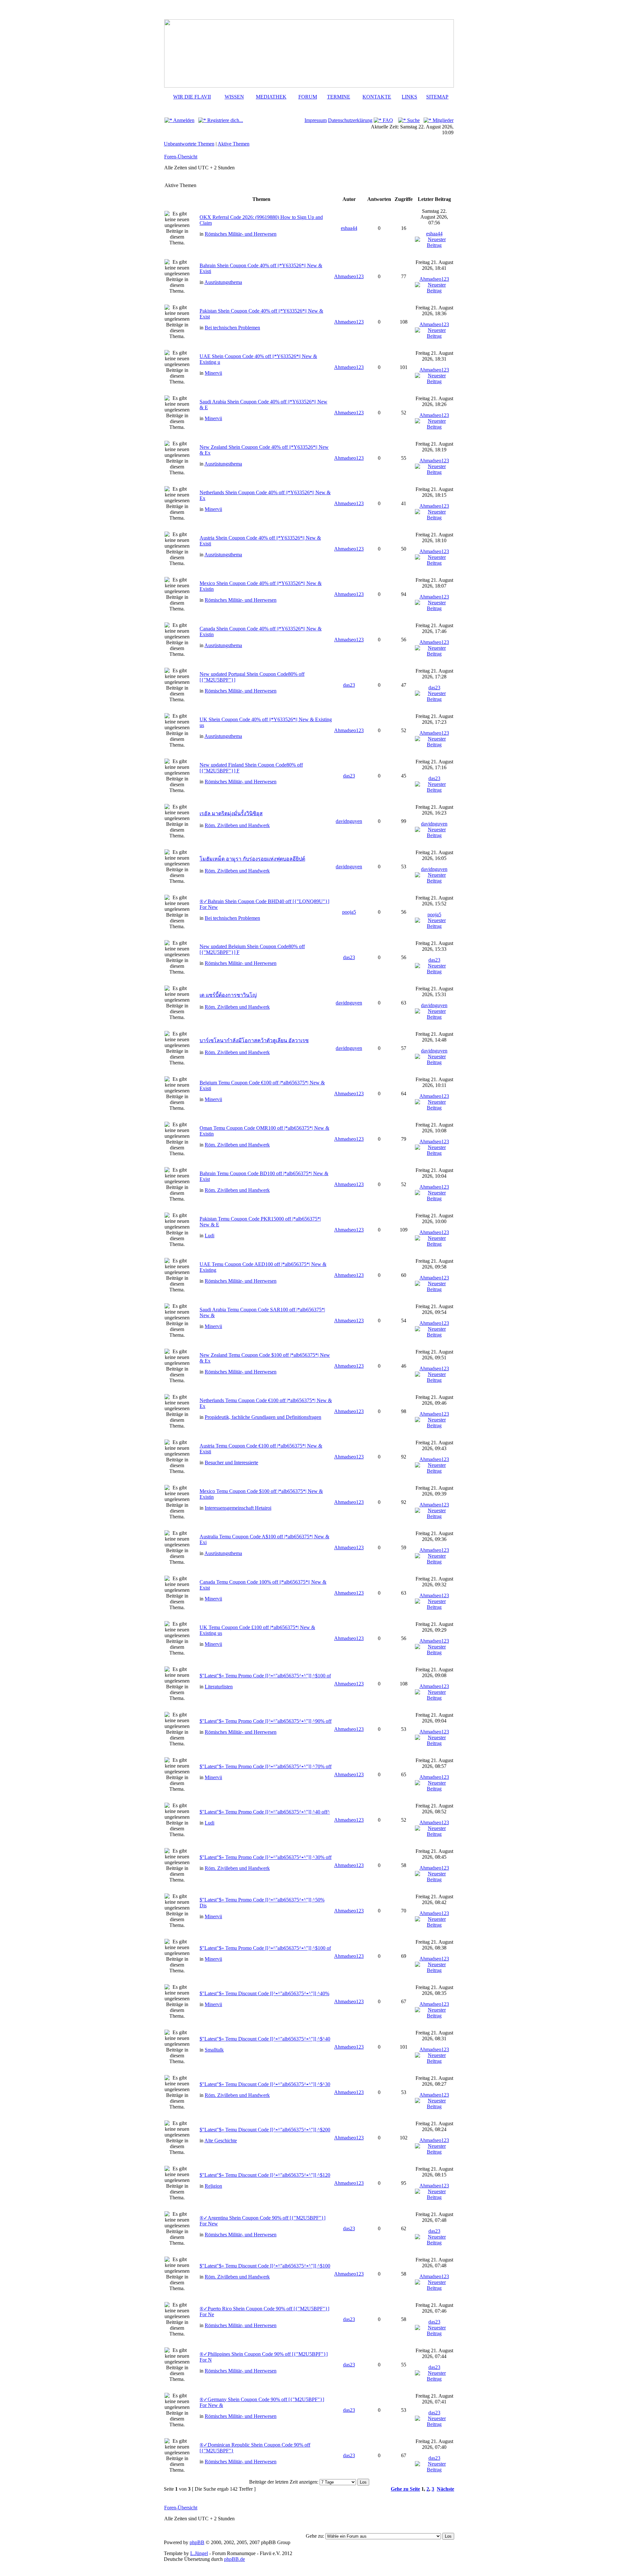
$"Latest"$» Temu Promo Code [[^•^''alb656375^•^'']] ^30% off (266, 1857)
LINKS (409, 97)
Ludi (210, 1236)
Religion (213, 2186)
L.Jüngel (199, 2553)
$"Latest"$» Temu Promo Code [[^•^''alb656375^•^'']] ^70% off (266, 1766)
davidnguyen (349, 821)
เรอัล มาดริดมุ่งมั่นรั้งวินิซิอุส (231, 813)
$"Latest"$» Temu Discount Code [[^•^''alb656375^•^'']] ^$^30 (265, 2084)
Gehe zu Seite (405, 2489)
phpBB (197, 2542)
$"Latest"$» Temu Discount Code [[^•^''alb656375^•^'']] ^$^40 (265, 2039)
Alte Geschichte (221, 2141)
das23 (349, 685)
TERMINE (339, 97)
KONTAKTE (377, 97)
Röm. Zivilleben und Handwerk (237, 825)
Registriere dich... (225, 120)
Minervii (213, 373)
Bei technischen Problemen (232, 328)
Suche (413, 120)
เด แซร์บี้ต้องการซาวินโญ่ (228, 995)
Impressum (316, 120)
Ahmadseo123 (349, 276)
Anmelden (183, 120)
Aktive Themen (234, 144)
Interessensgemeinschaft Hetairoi (238, 1508)
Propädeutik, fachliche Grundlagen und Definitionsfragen (263, 1417)
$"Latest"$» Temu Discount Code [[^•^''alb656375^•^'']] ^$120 (265, 2175)
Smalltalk (214, 2050)
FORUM (308, 97)
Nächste (445, 2489)
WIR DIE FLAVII (192, 97)
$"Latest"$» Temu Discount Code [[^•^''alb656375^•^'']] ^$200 (265, 2130)
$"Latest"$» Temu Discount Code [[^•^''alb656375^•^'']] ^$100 (265, 2266)
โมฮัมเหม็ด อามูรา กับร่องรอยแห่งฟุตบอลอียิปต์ (252, 859)
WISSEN (234, 97)
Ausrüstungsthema (223, 282)
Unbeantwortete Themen (189, 144)
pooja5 (349, 912)
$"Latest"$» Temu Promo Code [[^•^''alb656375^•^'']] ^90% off (266, 1721)
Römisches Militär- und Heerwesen (241, 234)
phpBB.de (234, 2559)
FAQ (387, 120)
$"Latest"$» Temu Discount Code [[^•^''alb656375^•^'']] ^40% (264, 1993)
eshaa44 (349, 228)
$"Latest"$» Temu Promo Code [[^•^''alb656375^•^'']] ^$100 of (265, 1676)
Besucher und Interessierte (231, 1463)
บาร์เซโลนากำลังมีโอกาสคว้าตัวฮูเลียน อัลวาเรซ (254, 1040)
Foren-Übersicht (181, 157)
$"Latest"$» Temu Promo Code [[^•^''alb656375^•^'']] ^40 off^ (265, 1812)
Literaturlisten (219, 1687)
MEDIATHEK (271, 97)
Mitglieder (442, 120)
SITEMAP (437, 97)
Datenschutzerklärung (350, 120)
